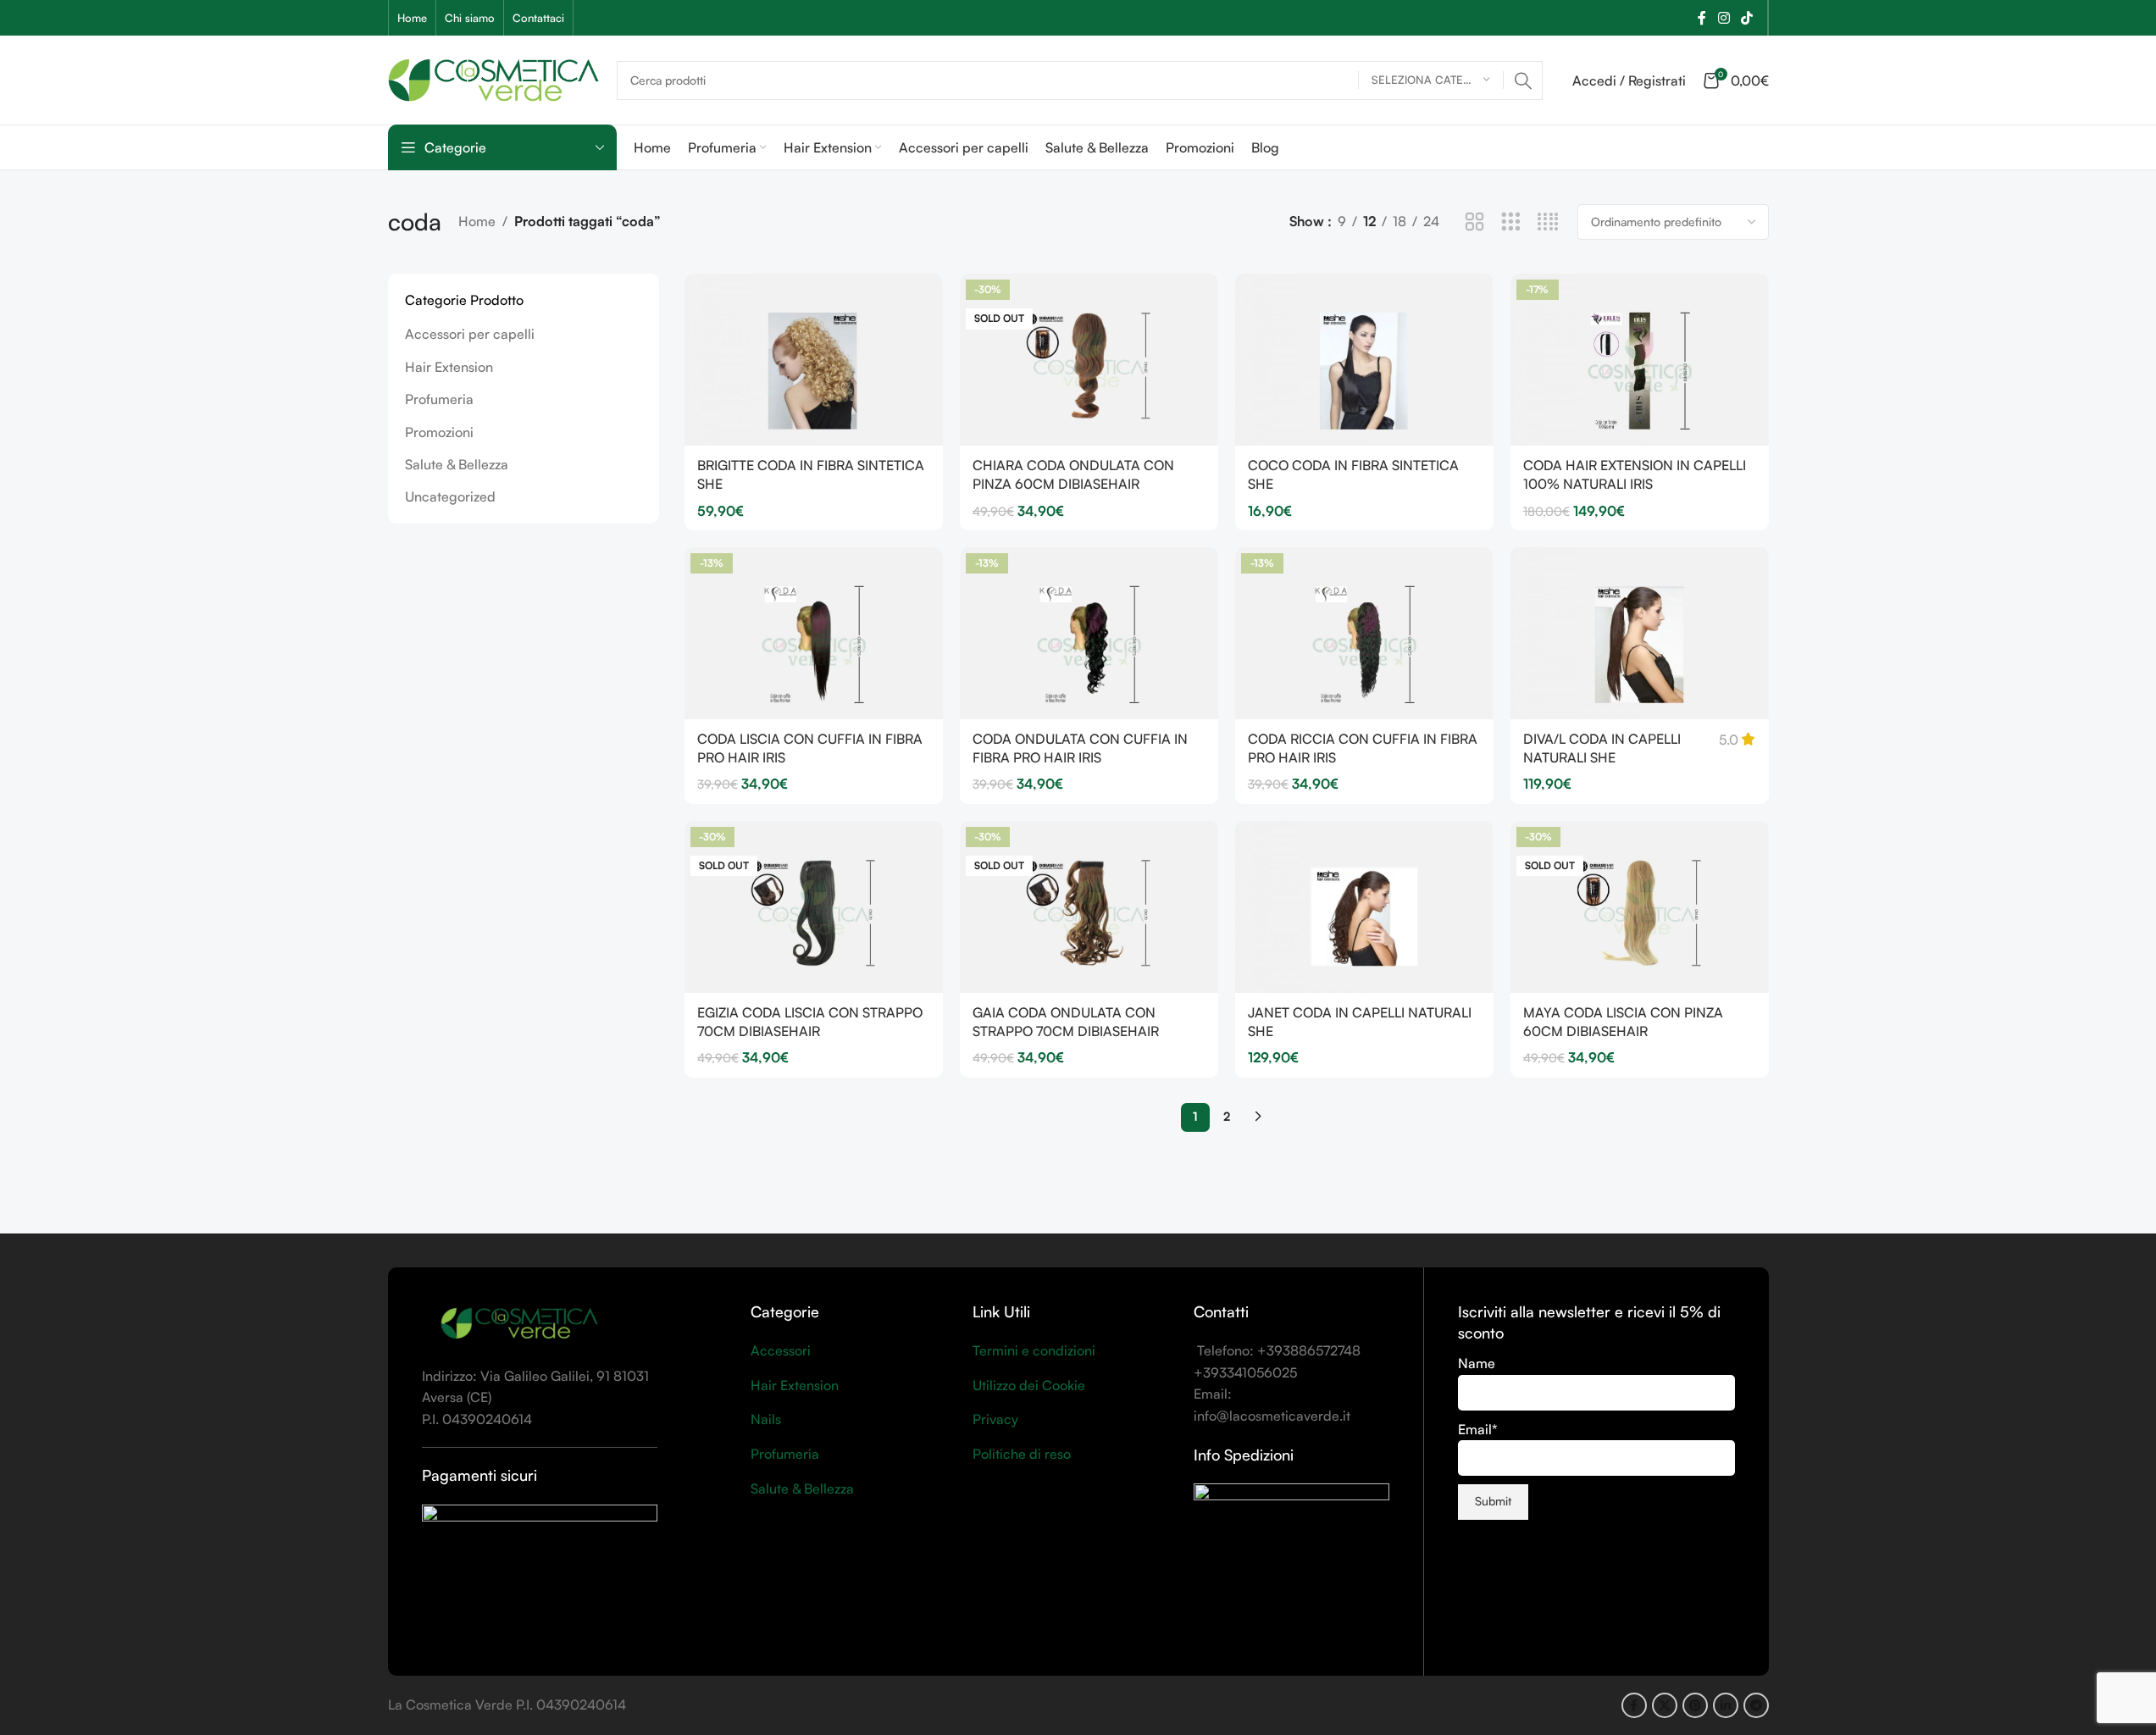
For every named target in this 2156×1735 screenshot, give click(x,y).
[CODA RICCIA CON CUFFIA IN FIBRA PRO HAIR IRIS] (1364, 633)
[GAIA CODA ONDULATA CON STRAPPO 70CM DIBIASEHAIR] (1089, 907)
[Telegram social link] (1756, 1705)
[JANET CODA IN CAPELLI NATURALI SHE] (1364, 907)
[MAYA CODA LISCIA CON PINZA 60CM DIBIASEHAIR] (1640, 907)
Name (1477, 1363)
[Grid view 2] (1474, 222)
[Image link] (519, 1322)
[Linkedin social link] (1726, 1705)
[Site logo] (494, 78)
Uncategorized (450, 496)
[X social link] (1665, 1705)
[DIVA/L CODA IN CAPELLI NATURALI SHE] (1640, 633)
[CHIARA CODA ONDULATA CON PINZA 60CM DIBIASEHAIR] (1089, 360)
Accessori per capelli (470, 334)
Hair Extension (449, 367)
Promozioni (439, 432)
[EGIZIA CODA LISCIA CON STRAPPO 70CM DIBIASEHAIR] (814, 907)
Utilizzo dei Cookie (1029, 1385)
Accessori (781, 1350)
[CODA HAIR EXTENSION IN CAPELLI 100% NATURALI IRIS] (1640, 360)
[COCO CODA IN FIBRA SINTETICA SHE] (1364, 360)
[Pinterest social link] (1695, 1705)
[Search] (1523, 80)
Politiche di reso (1022, 1454)
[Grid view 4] (1548, 222)
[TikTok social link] (1746, 18)
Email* (1478, 1429)
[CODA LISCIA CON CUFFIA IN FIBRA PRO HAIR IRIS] (814, 633)
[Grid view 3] (1511, 222)
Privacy (995, 1419)
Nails (766, 1419)
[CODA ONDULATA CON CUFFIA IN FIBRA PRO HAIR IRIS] (1089, 633)
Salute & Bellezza (457, 464)
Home (477, 221)
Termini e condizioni (1034, 1350)
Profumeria (439, 399)
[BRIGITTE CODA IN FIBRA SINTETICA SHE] (814, 360)
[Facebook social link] (1702, 18)
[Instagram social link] (1724, 18)
